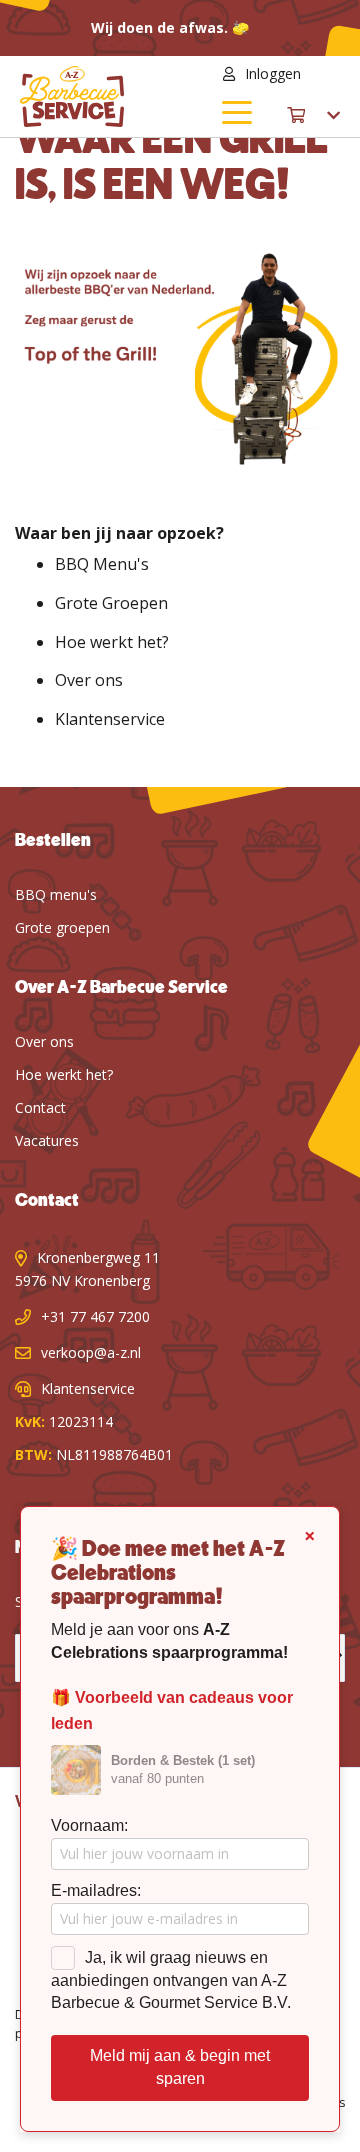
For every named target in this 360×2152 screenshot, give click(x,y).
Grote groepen (62, 927)
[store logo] (100, 96)
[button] (328, 74)
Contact (40, 1107)
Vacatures (47, 1140)
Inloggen (273, 73)
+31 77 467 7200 (95, 1316)
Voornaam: (89, 1825)
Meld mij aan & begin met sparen (180, 2067)
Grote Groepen (111, 603)
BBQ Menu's (102, 564)
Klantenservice (110, 719)
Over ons (89, 680)
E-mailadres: (96, 1890)
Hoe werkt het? (112, 642)
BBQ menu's (56, 894)
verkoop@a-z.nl (91, 1352)
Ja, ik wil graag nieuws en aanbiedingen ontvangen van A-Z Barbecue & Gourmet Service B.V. (171, 1980)
